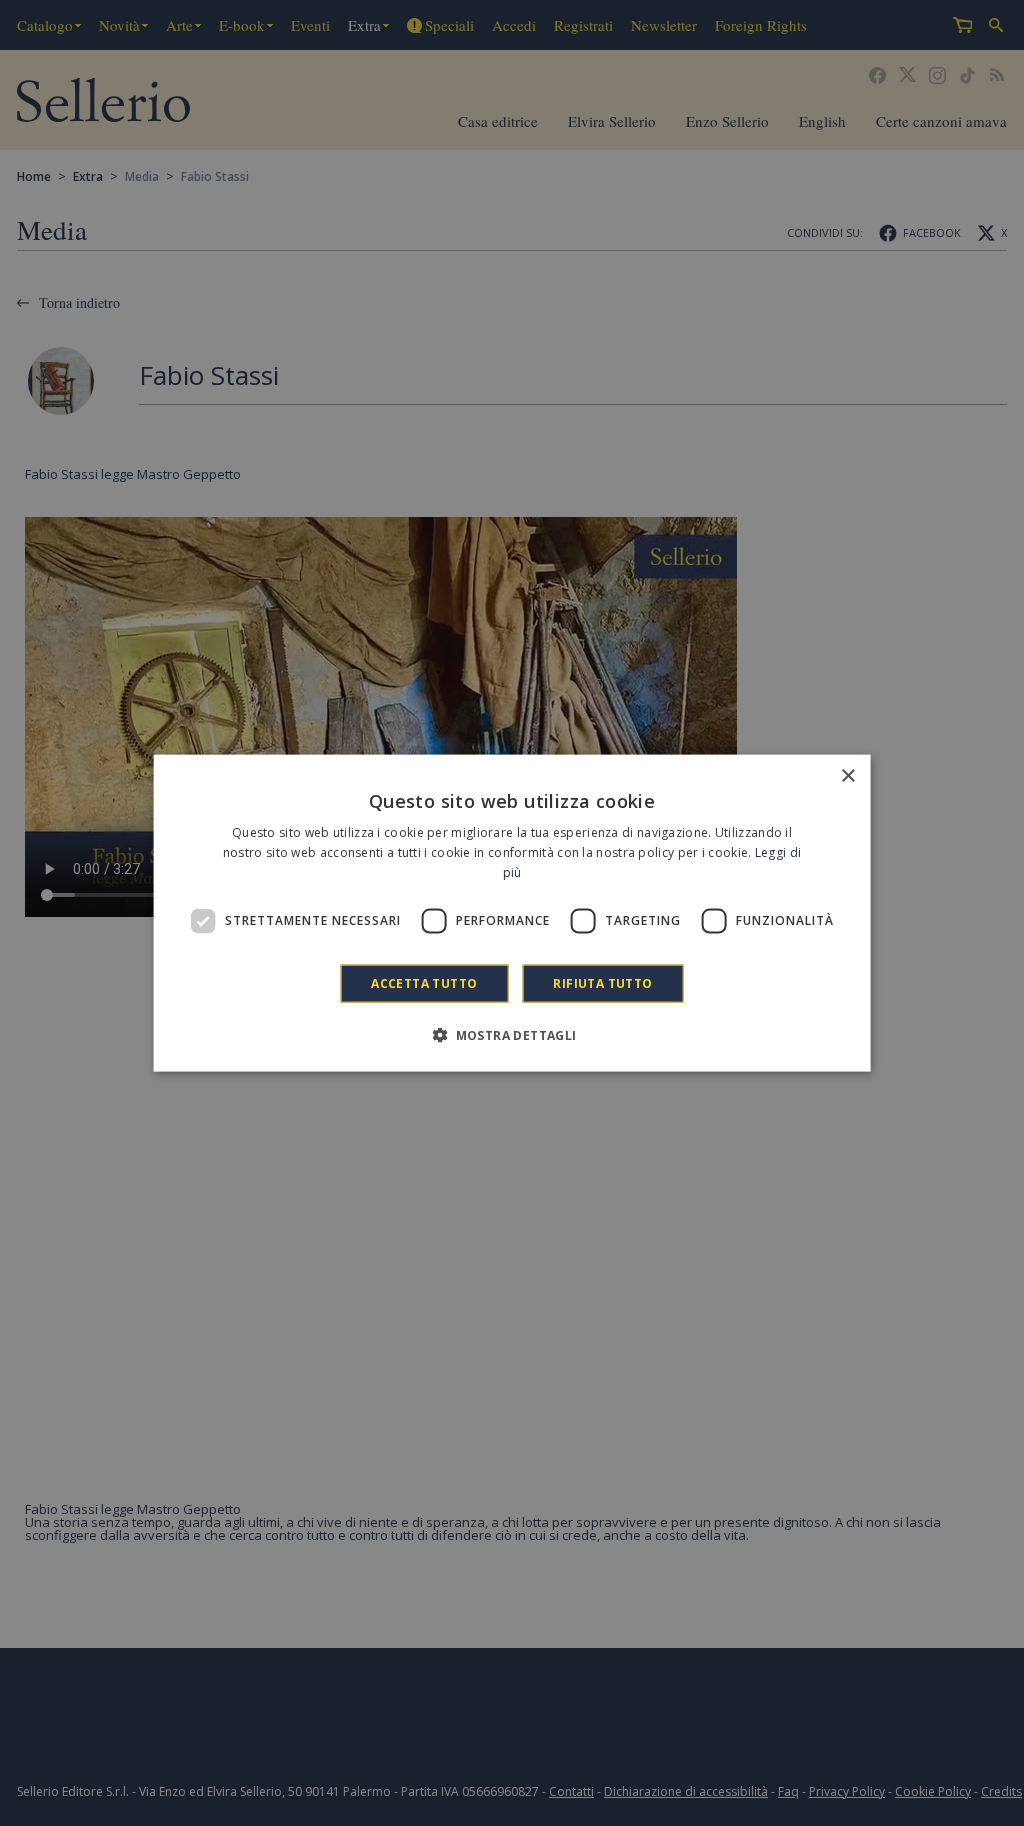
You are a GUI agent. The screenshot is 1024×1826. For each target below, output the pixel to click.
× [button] (847, 776)
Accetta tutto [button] (424, 982)
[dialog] (512, 913)
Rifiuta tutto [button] (602, 982)
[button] (511, 1034)
